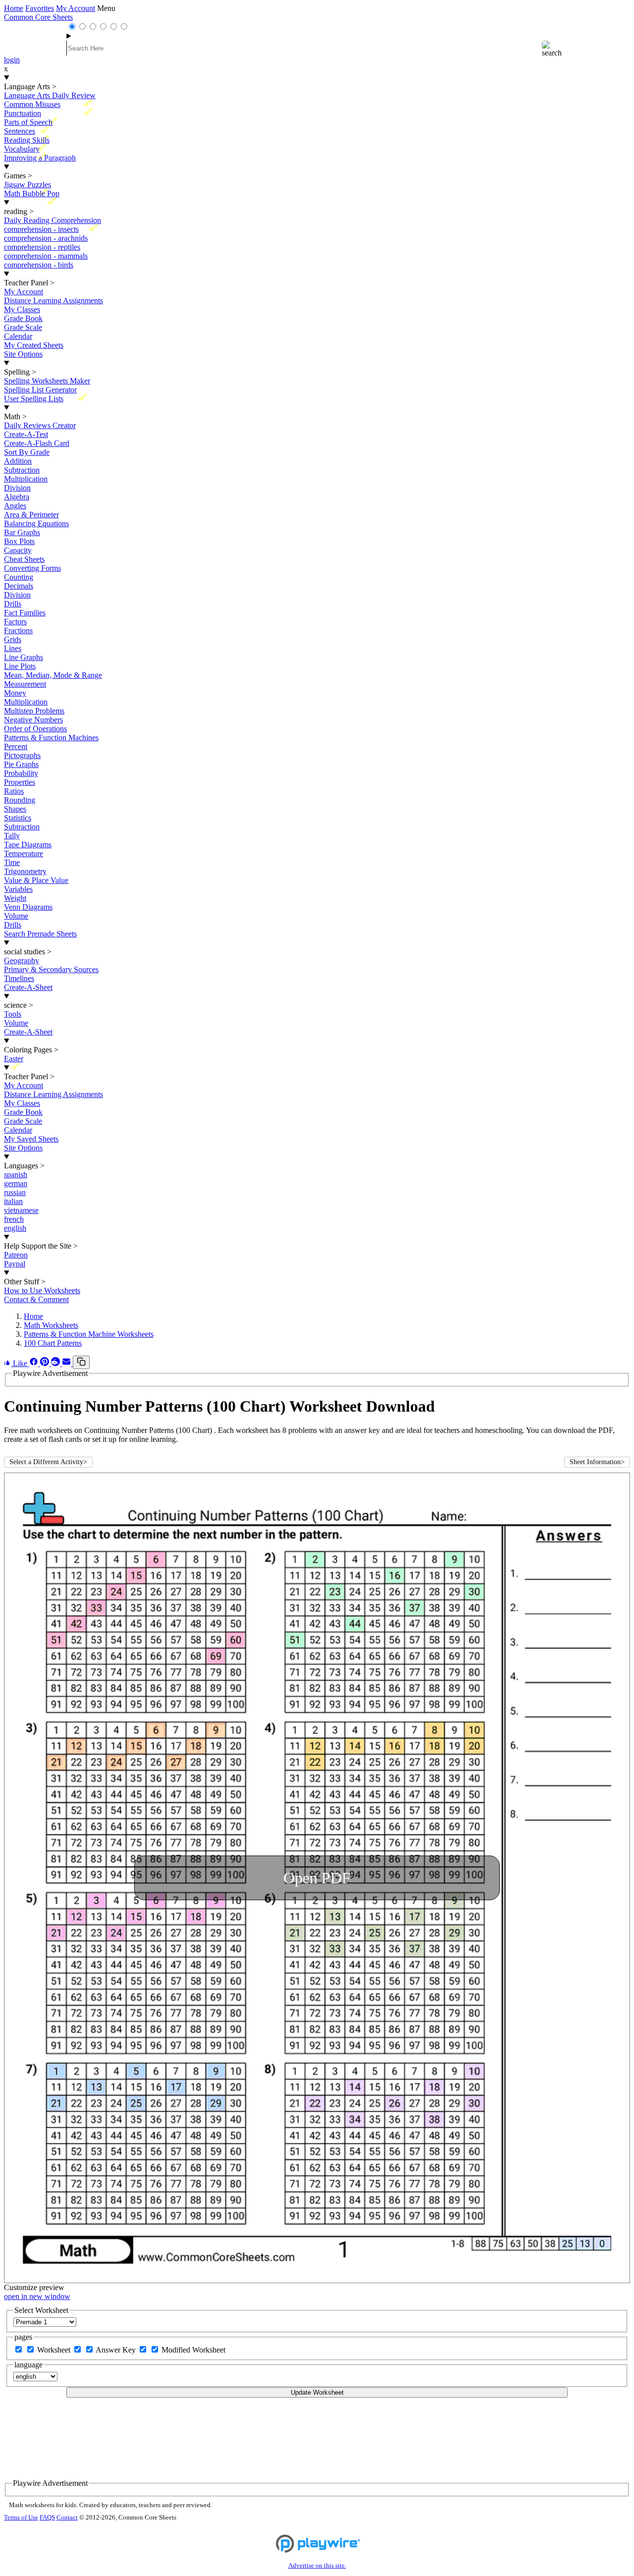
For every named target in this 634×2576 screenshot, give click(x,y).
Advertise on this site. (317, 2566)
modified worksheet (193, 2350)
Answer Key (117, 2350)
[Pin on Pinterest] (46, 1363)
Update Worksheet (317, 2392)
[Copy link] (81, 1362)
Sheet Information (597, 1462)
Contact (67, 2518)
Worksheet (55, 2350)
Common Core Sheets (38, 17)
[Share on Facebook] (35, 1363)
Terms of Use (21, 2518)
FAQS (47, 2518)
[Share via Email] (67, 1363)
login (12, 60)
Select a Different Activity (48, 1462)
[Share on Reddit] (56, 1363)
